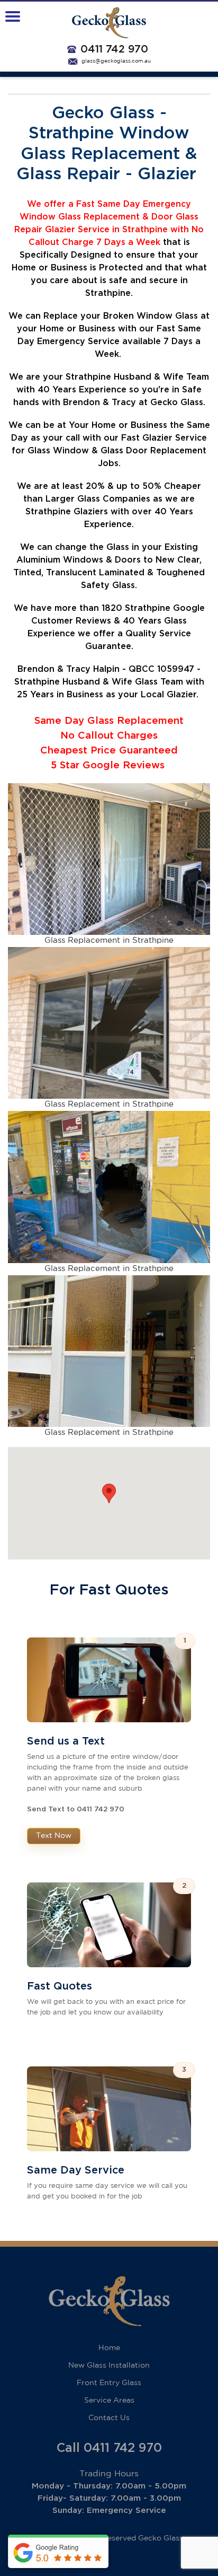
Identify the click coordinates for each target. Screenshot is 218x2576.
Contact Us (109, 2418)
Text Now (54, 1836)
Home (109, 2348)
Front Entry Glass (109, 2383)
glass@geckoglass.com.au (116, 61)
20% (95, 486)
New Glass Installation (109, 2365)
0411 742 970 (114, 49)
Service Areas (109, 2400)
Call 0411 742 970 (109, 2448)
